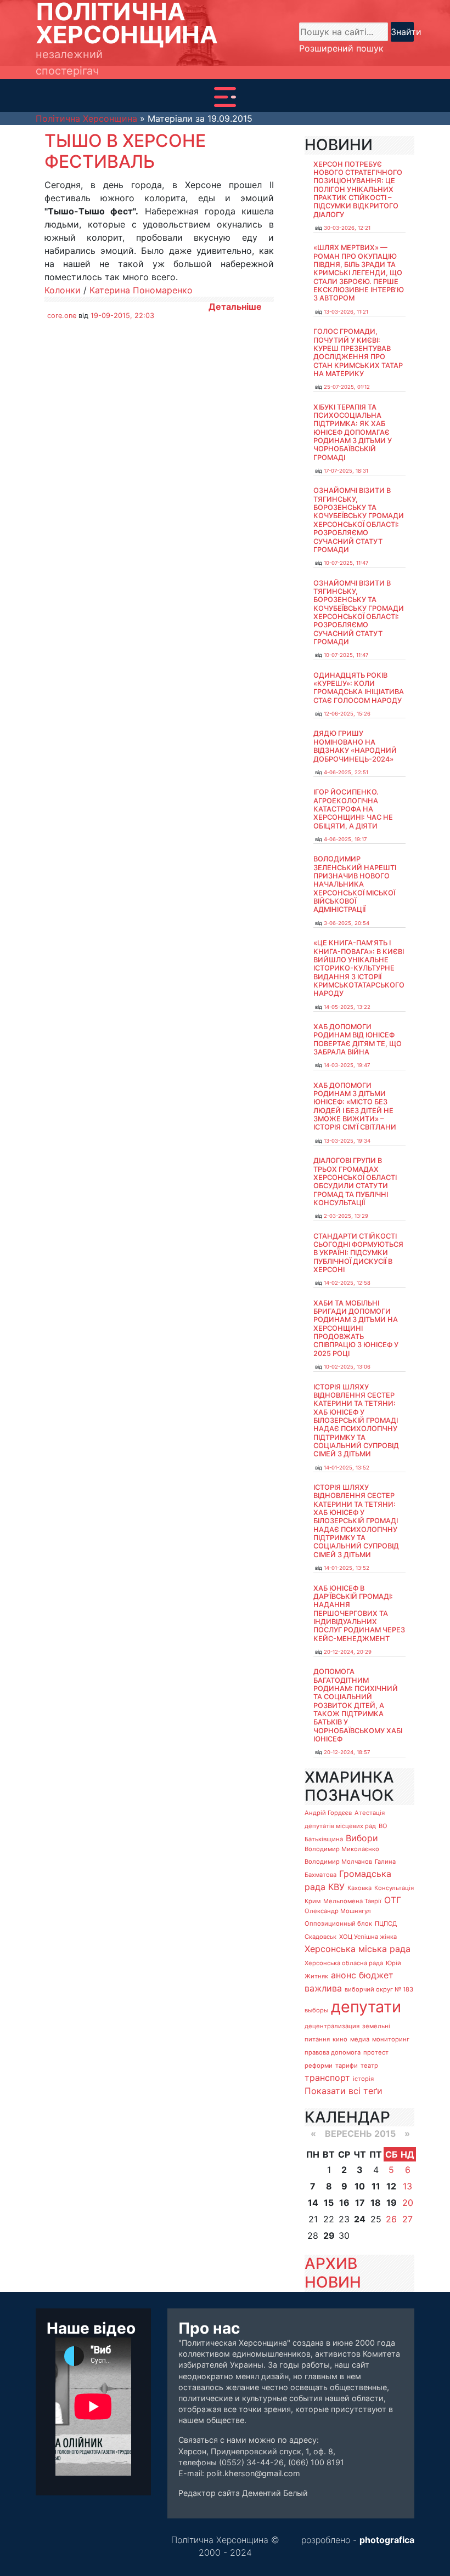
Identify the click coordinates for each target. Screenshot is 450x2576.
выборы (316, 2010)
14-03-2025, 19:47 (347, 1065)
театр (369, 2066)
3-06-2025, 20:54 (347, 923)
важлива (323, 1988)
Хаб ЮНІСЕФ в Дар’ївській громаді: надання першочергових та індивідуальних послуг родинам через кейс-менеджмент (359, 1613)
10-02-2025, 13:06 (347, 1367)
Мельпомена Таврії (352, 1901)
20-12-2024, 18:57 (347, 1752)
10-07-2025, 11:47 (346, 563)
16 (344, 2203)
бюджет (376, 1975)
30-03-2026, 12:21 (347, 228)
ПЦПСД (386, 1924)
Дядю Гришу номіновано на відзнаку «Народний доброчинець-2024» (355, 746)
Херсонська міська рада (358, 1949)
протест (376, 2052)
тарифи (347, 2066)
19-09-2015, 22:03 (122, 316)
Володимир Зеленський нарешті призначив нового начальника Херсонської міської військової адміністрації (355, 884)
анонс (344, 1975)
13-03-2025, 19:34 (347, 1141)
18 (376, 2203)
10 (360, 2186)
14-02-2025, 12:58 (347, 1283)
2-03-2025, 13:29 (346, 1216)
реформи (319, 2066)
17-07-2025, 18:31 (346, 471)
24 (360, 2219)
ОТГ (393, 1900)
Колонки (63, 290)
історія (363, 2079)
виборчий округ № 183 (379, 1989)
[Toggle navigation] (225, 97)
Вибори (362, 1838)
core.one (62, 316)
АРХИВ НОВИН (333, 2273)
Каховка (359, 1888)
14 (313, 2203)
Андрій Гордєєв (328, 1813)
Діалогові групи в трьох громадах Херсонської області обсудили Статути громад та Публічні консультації (355, 1182)
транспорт (327, 2078)
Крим (313, 1901)
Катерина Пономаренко (141, 290)
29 (329, 2235)
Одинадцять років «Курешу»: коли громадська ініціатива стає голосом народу (359, 688)
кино (340, 2039)
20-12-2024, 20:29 (348, 1652)
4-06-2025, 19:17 (345, 839)
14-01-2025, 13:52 (347, 1468)
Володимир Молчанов (338, 1862)
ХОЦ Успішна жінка (368, 1937)
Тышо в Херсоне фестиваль (125, 151)
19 (392, 2203)
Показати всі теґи (344, 2091)
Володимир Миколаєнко (342, 1849)
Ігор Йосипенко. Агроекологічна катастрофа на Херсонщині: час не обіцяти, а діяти (353, 809)
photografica (387, 2540)
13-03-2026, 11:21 (346, 312)
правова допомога (333, 2052)
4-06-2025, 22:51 (346, 772)
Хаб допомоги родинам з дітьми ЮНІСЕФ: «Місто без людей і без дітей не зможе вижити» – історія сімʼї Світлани (355, 1107)
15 (329, 2203)
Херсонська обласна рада (344, 1963)
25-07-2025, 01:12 (347, 387)
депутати (366, 2007)
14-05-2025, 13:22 (347, 1007)
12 (391, 2186)
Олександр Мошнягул (338, 1911)
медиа (360, 2039)
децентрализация (332, 2026)
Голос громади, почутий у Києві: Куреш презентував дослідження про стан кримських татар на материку (358, 353)
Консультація (394, 1888)
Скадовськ (320, 1937)
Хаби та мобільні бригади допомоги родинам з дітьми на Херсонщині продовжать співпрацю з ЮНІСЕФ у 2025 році (356, 1328)
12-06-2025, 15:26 (347, 714)
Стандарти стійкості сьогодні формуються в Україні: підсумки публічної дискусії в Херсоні (358, 1253)
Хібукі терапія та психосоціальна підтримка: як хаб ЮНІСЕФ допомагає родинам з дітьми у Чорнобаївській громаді (353, 432)
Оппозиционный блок (338, 1924)
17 (360, 2203)
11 (376, 2186)
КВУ (336, 1887)
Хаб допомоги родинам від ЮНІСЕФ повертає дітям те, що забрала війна (358, 1039)
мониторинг (391, 2039)
